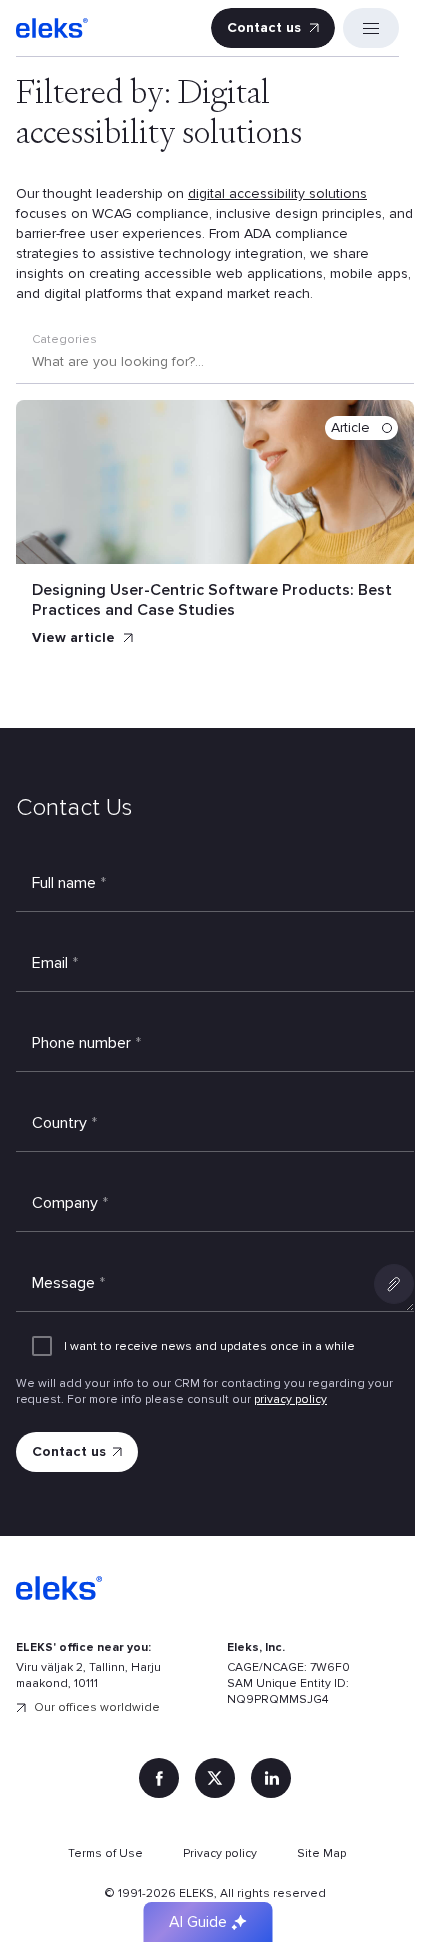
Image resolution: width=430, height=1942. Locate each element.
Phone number (86, 1043)
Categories (64, 339)
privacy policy (290, 1399)
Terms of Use (105, 1853)
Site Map (321, 1853)
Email (55, 963)
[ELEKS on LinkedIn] (271, 1778)
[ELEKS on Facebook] (159, 1778)
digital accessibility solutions (277, 193)
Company (70, 1203)
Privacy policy (220, 1853)
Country (64, 1123)
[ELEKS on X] (215, 1778)
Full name (69, 883)
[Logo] (52, 28)
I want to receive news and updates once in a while (209, 1346)
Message (68, 1283)
